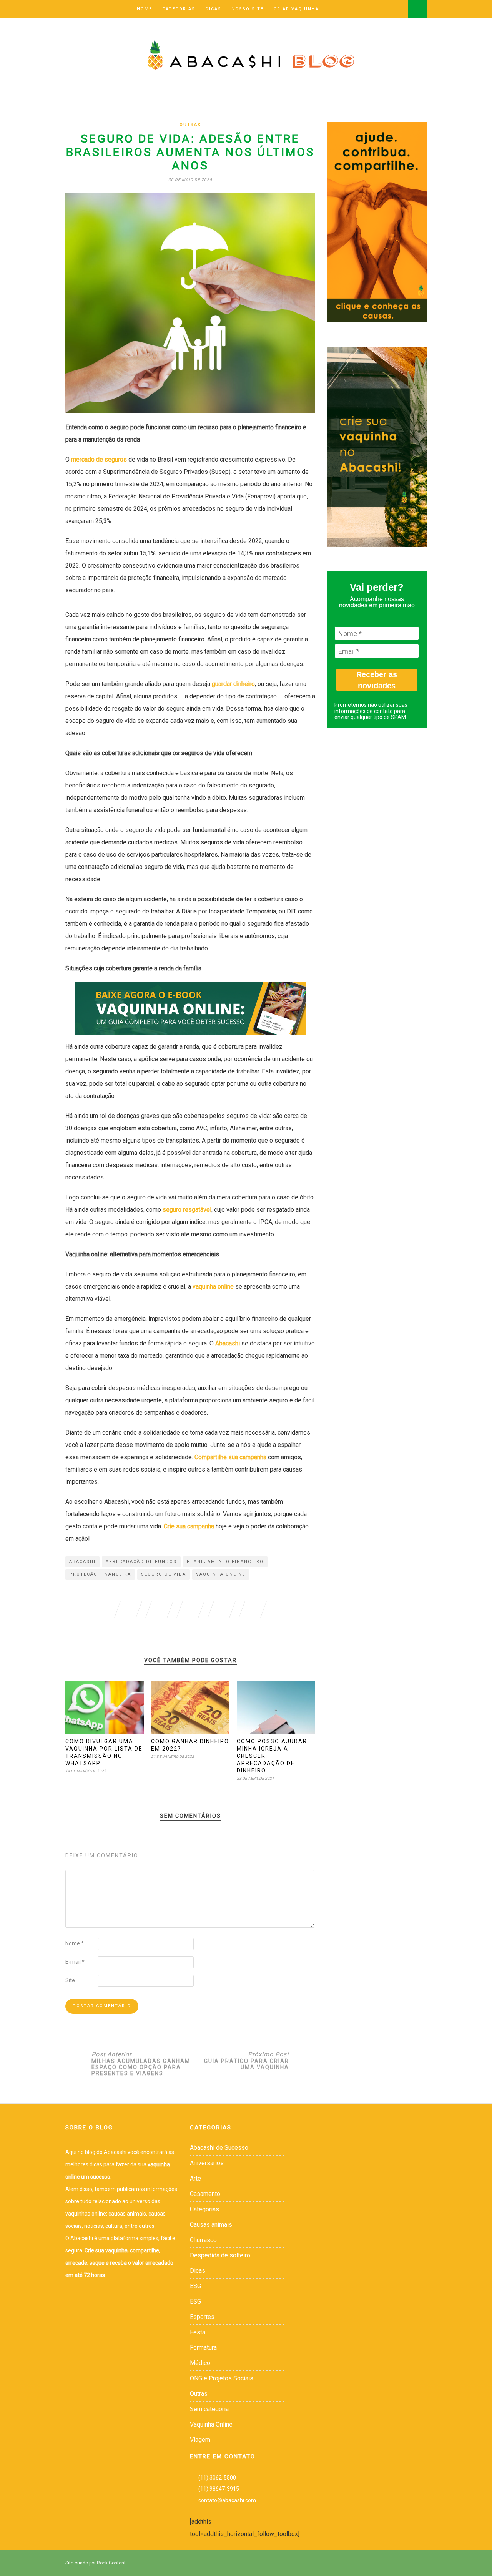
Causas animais (211, 2225)
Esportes (202, 2317)
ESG (195, 2286)
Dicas (213, 9)
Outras (190, 125)
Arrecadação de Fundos (141, 1562)
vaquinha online (221, 1574)
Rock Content (111, 2563)
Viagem (200, 2440)
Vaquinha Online (211, 2424)
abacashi (82, 1562)
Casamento (205, 2194)
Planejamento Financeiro (225, 1562)
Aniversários (207, 2163)
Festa (198, 2332)
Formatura (203, 2348)
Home (145, 9)
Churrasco (203, 2240)
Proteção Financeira (100, 1574)
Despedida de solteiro (220, 2255)
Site (70, 1980)
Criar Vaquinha (296, 9)
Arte (195, 2178)
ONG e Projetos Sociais (222, 2378)
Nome (75, 1943)
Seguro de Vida (164, 1574)
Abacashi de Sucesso (219, 2148)
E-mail (75, 1962)
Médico (200, 2363)
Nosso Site (248, 9)
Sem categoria (209, 2409)
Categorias (179, 9)
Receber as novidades (377, 680)
